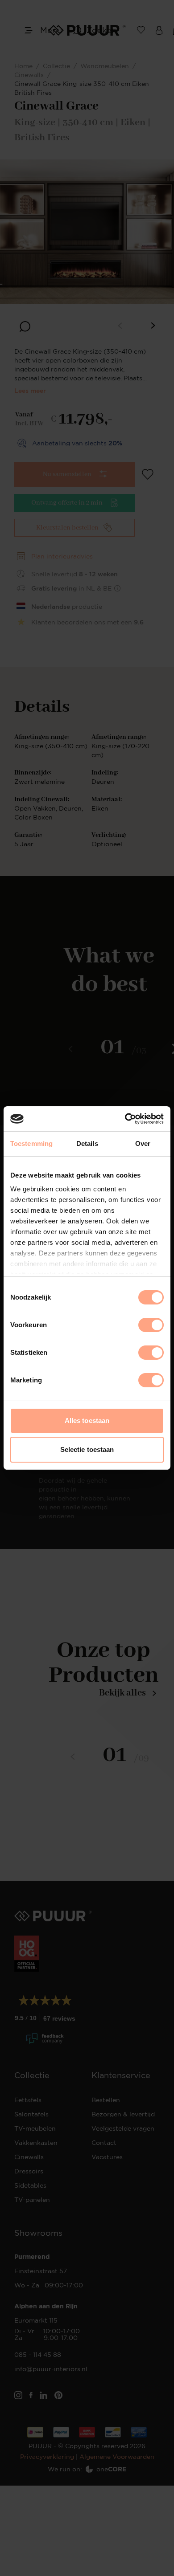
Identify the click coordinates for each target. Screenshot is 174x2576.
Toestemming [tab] (31, 1143)
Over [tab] (143, 1143)
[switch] (151, 1325)
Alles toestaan (87, 1420)
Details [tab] (87, 1143)
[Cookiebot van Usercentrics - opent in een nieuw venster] (125, 1119)
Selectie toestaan (87, 1449)
